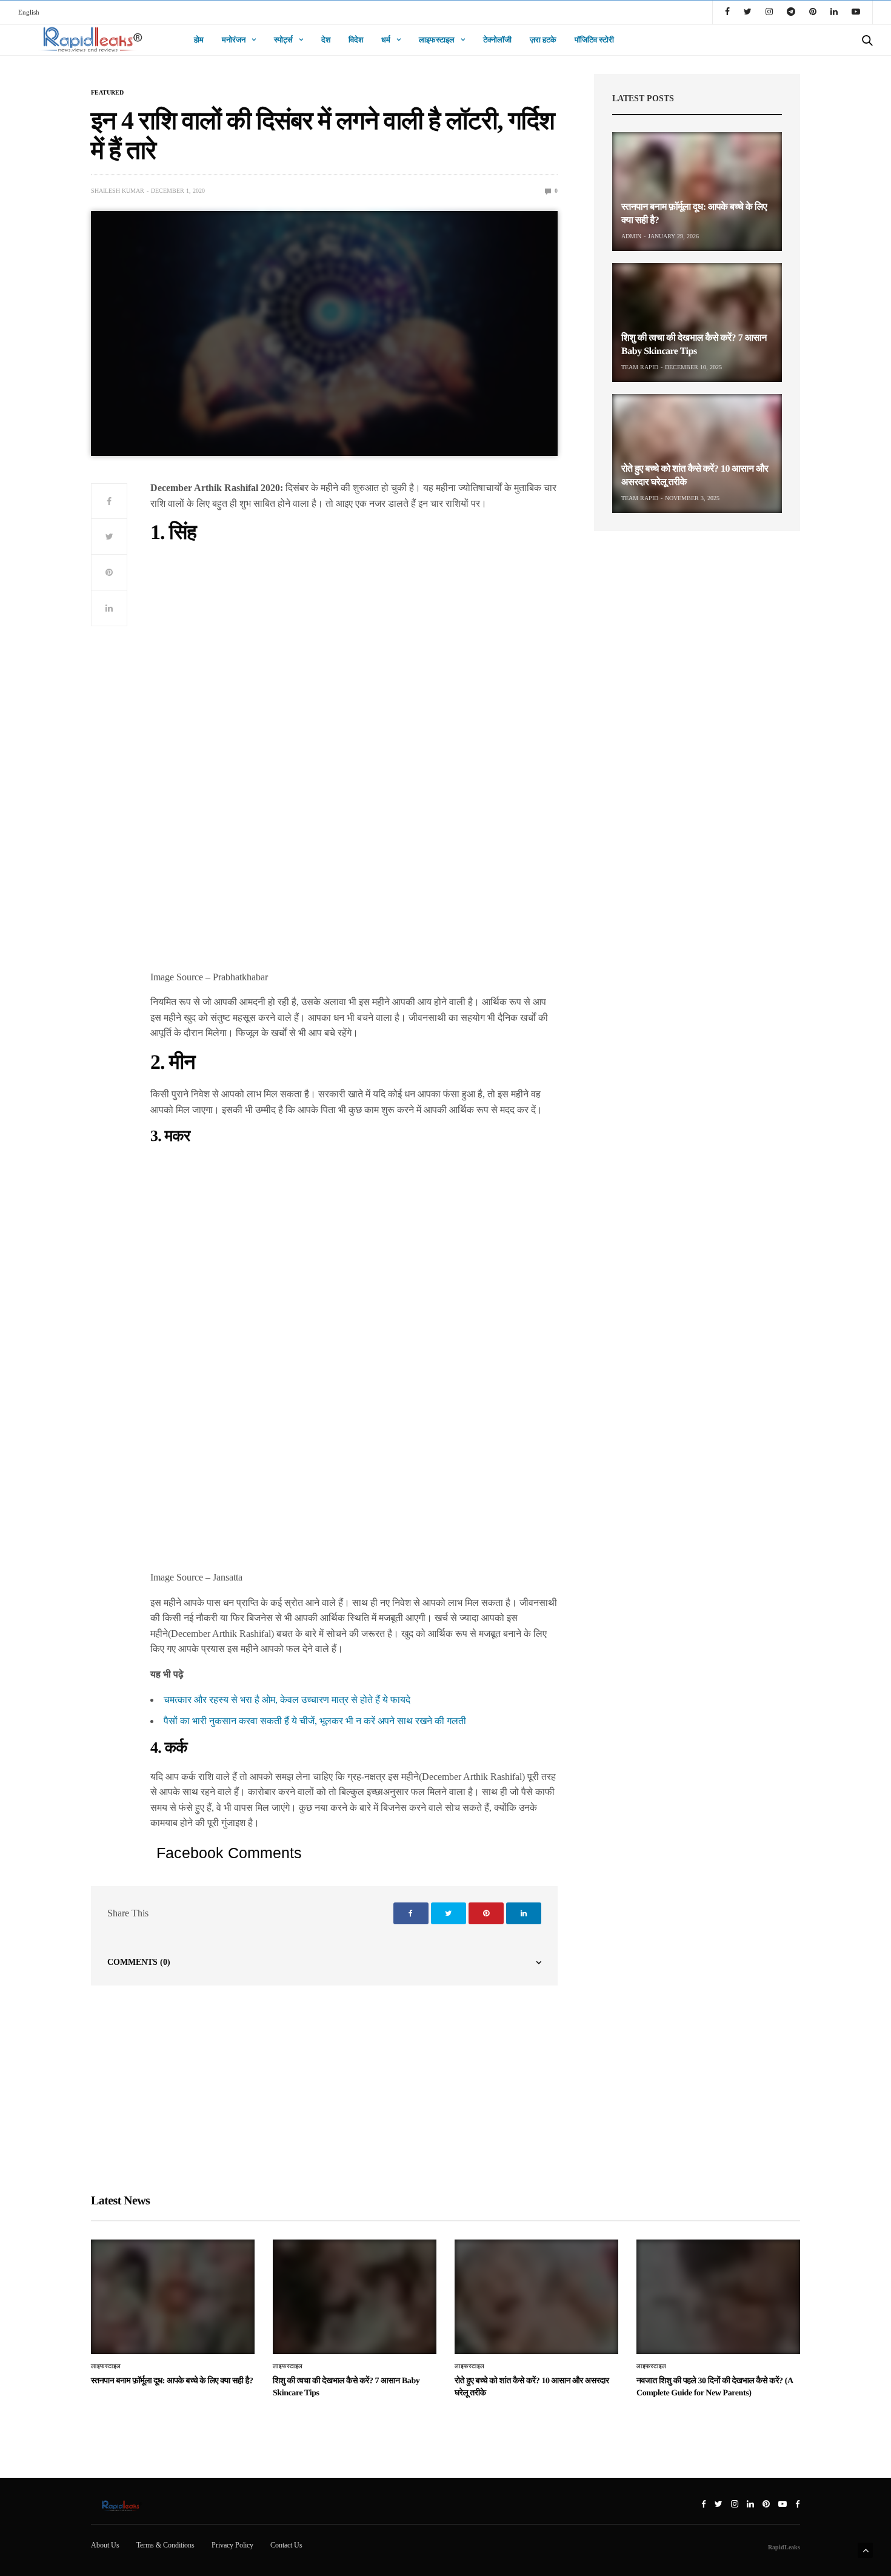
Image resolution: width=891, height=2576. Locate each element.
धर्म (386, 40)
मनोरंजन (234, 40)
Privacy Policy (232, 2545)
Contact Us (286, 2545)
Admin (631, 236)
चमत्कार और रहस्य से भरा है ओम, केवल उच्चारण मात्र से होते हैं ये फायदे (287, 1700)
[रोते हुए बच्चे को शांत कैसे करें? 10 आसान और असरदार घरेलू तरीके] (697, 453)
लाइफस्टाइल (437, 40)
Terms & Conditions (165, 2545)
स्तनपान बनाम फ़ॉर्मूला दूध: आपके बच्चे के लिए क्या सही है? (172, 2381)
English (29, 12)
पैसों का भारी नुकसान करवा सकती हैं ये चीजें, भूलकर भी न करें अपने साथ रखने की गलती (315, 1721)
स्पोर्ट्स (283, 40)
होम (199, 40)
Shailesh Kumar (118, 191)
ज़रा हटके (543, 40)
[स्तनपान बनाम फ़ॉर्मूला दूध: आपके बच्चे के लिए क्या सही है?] (697, 192)
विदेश (356, 40)
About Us (105, 2545)
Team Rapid (640, 367)
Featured (107, 93)
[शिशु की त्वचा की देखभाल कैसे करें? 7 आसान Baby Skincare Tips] (697, 323)
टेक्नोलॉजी (497, 40)
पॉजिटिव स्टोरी (594, 40)
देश (326, 40)
